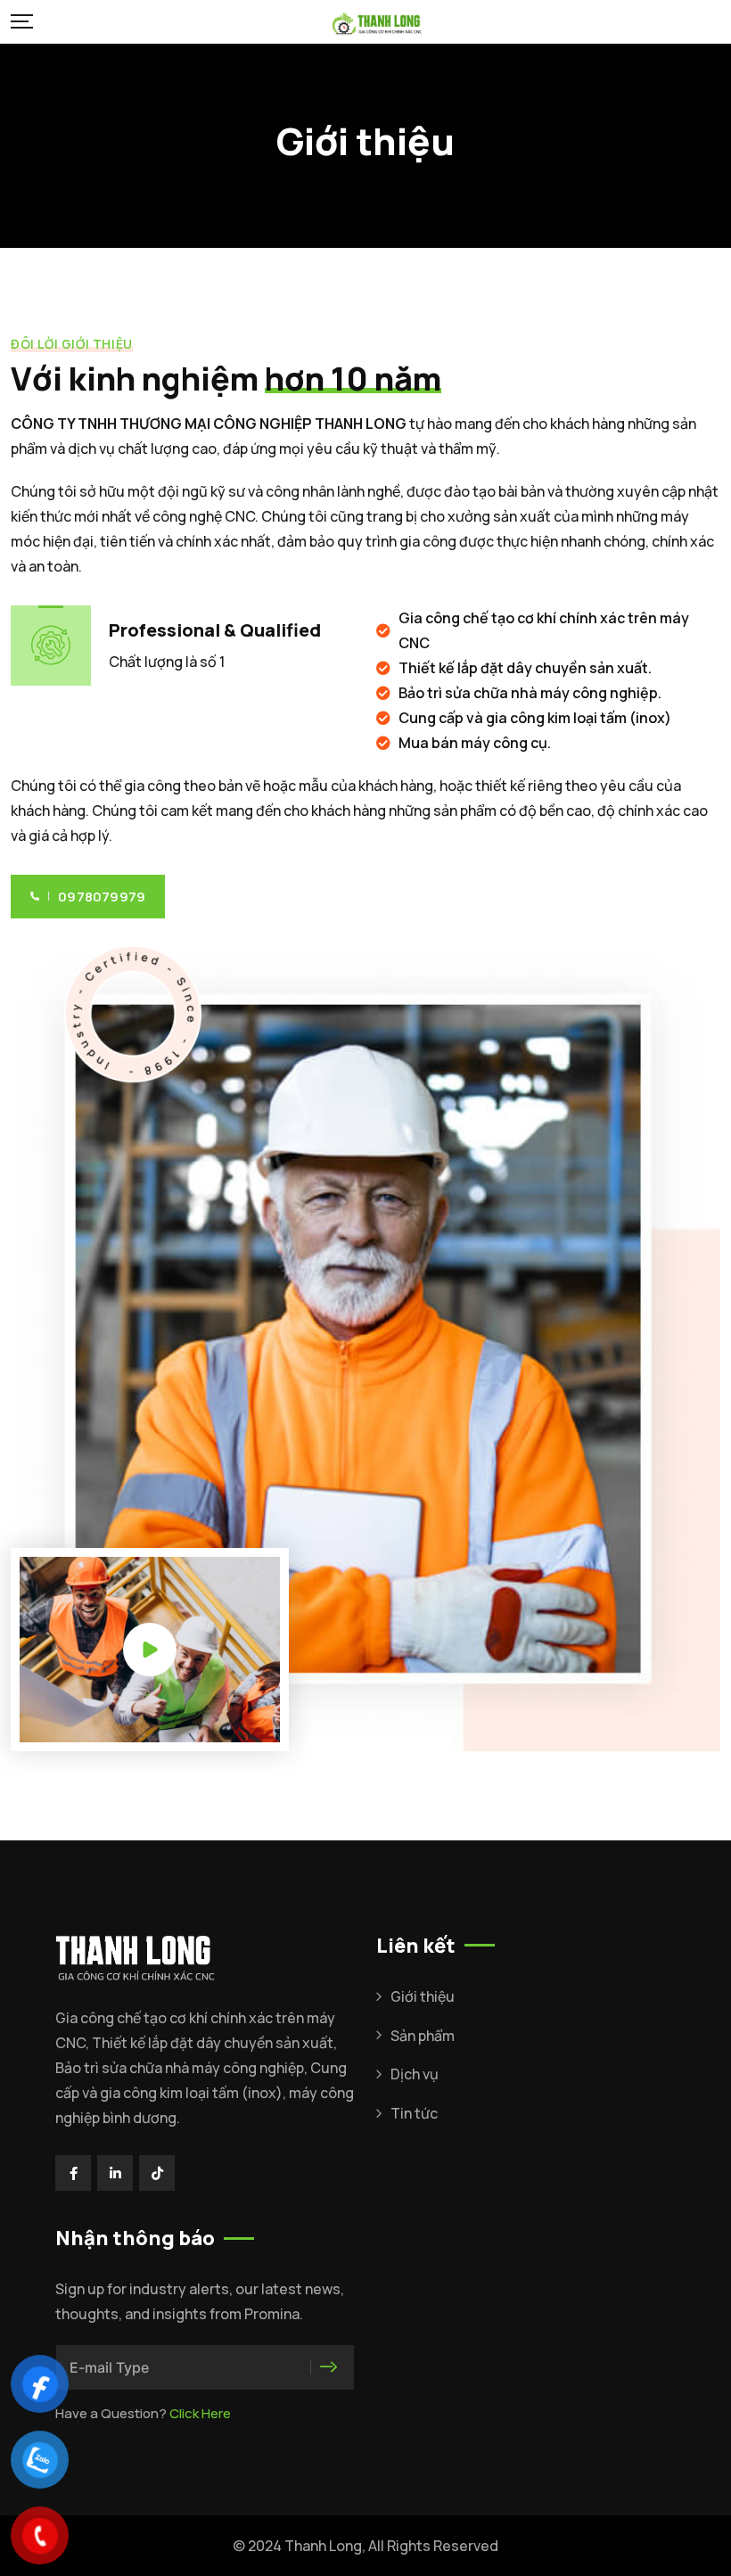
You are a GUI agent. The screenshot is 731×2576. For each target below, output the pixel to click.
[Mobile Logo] (377, 22)
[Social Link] (73, 2173)
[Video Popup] (150, 1650)
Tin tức (414, 2113)
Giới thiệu (423, 1996)
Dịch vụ (415, 2074)
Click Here (200, 2413)
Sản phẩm (423, 2036)
